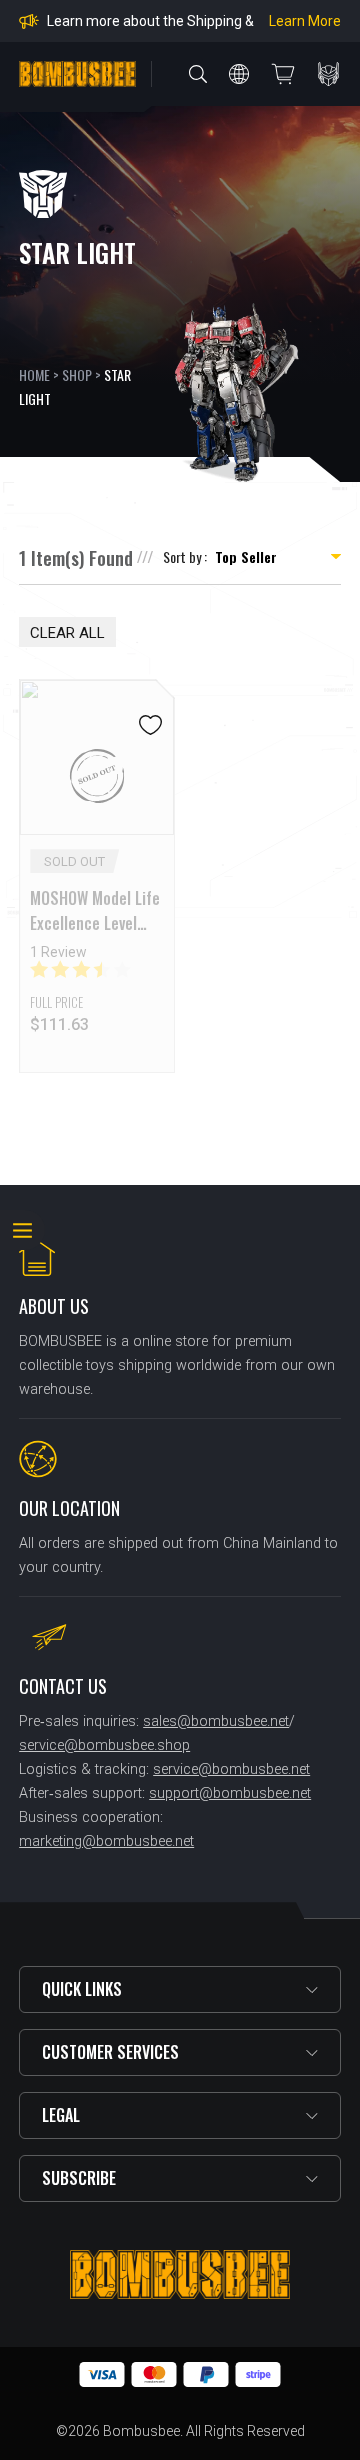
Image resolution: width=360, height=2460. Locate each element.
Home (34, 374)
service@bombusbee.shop (104, 1745)
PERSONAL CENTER (329, 74)
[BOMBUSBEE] (77, 74)
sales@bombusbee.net (216, 1721)
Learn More (305, 21)
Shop (77, 374)
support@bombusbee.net (230, 1793)
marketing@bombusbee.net (106, 1841)
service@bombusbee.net (231, 1769)
